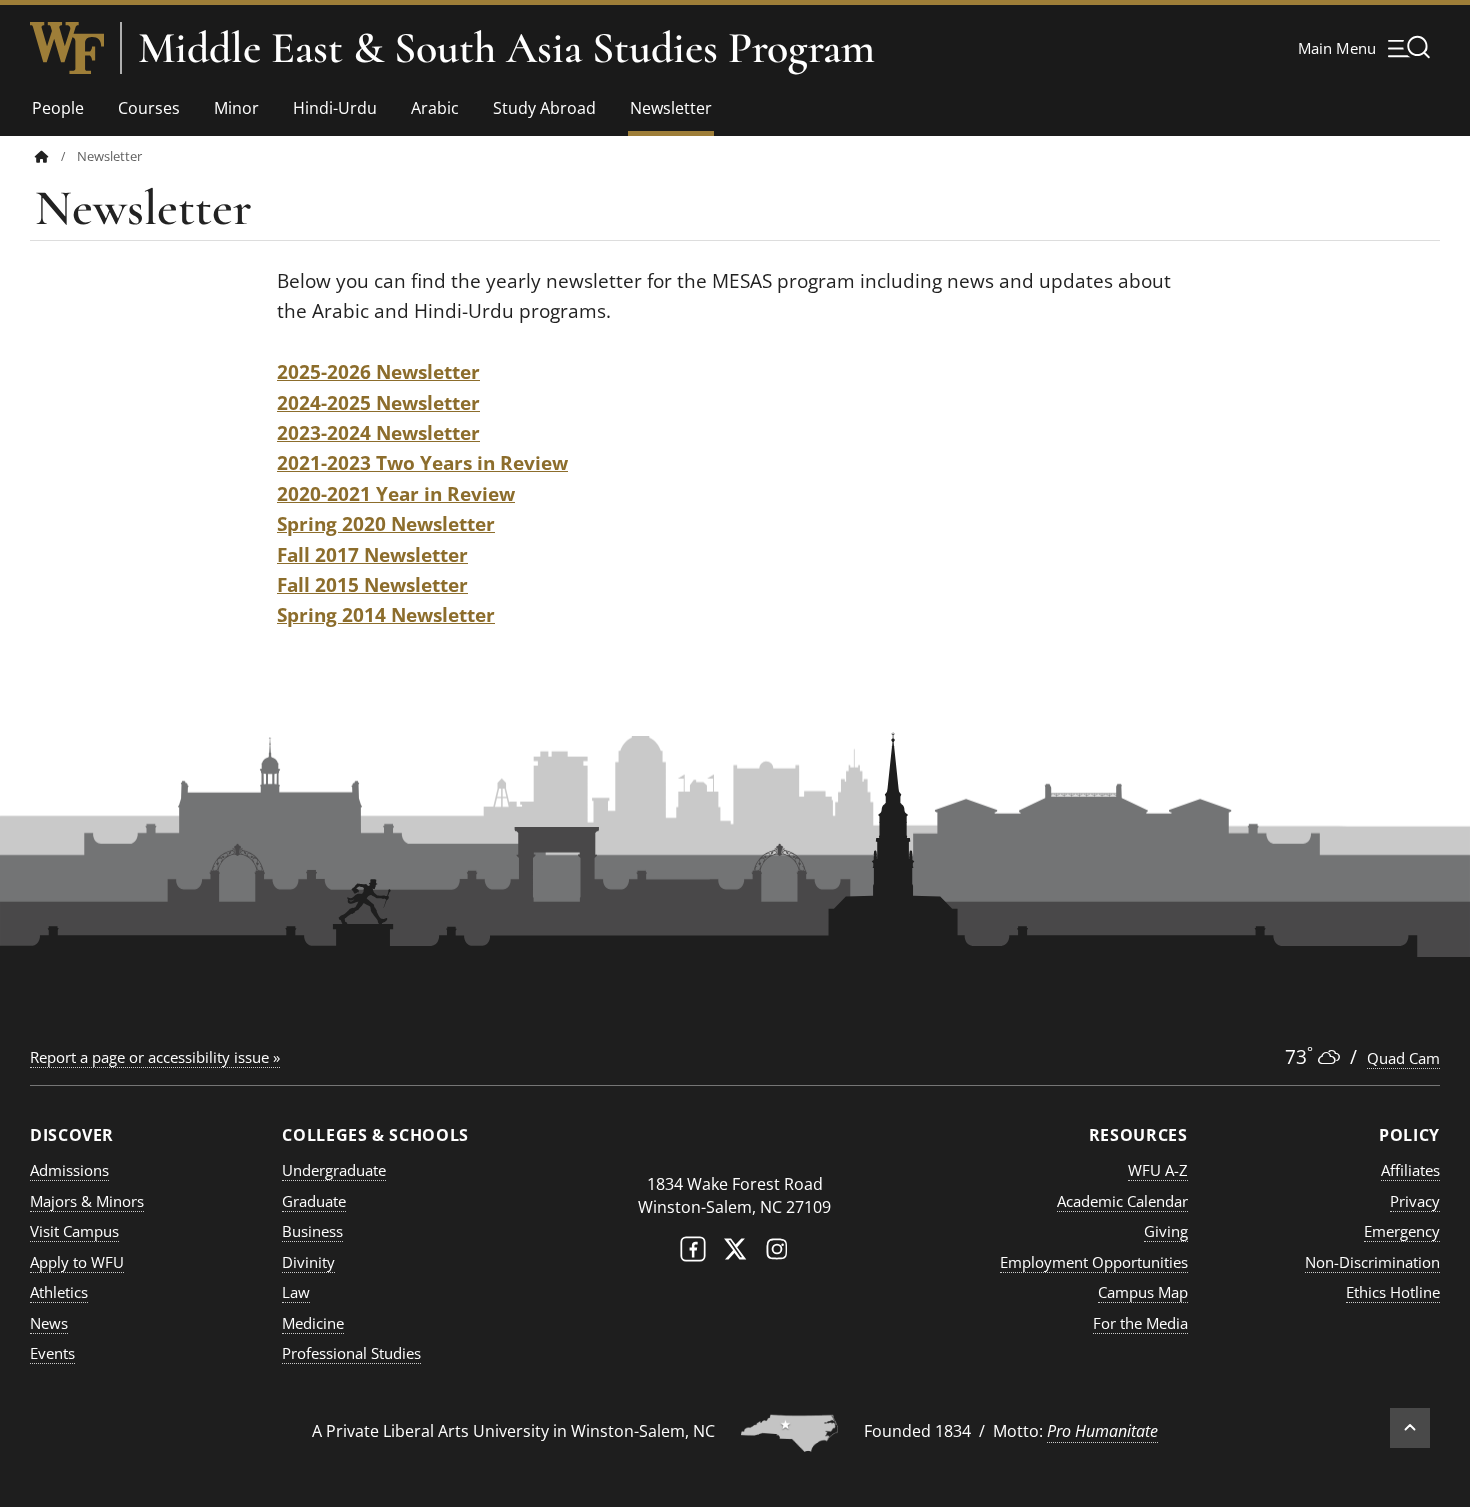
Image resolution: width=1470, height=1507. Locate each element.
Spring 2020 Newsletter (386, 524)
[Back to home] (42, 156)
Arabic (435, 108)
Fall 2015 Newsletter (372, 585)
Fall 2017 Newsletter (372, 555)
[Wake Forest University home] (67, 48)
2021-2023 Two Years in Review (422, 463)
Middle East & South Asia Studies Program (506, 48)
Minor (236, 108)
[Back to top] (1410, 1428)
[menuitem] (56, 156)
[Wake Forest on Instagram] (777, 1253)
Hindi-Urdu (335, 108)
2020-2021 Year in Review (396, 494)
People (58, 108)
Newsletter (671, 108)
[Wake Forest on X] (735, 1253)
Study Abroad (544, 108)
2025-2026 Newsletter (378, 372)
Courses (149, 108)
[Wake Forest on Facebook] (693, 1253)
